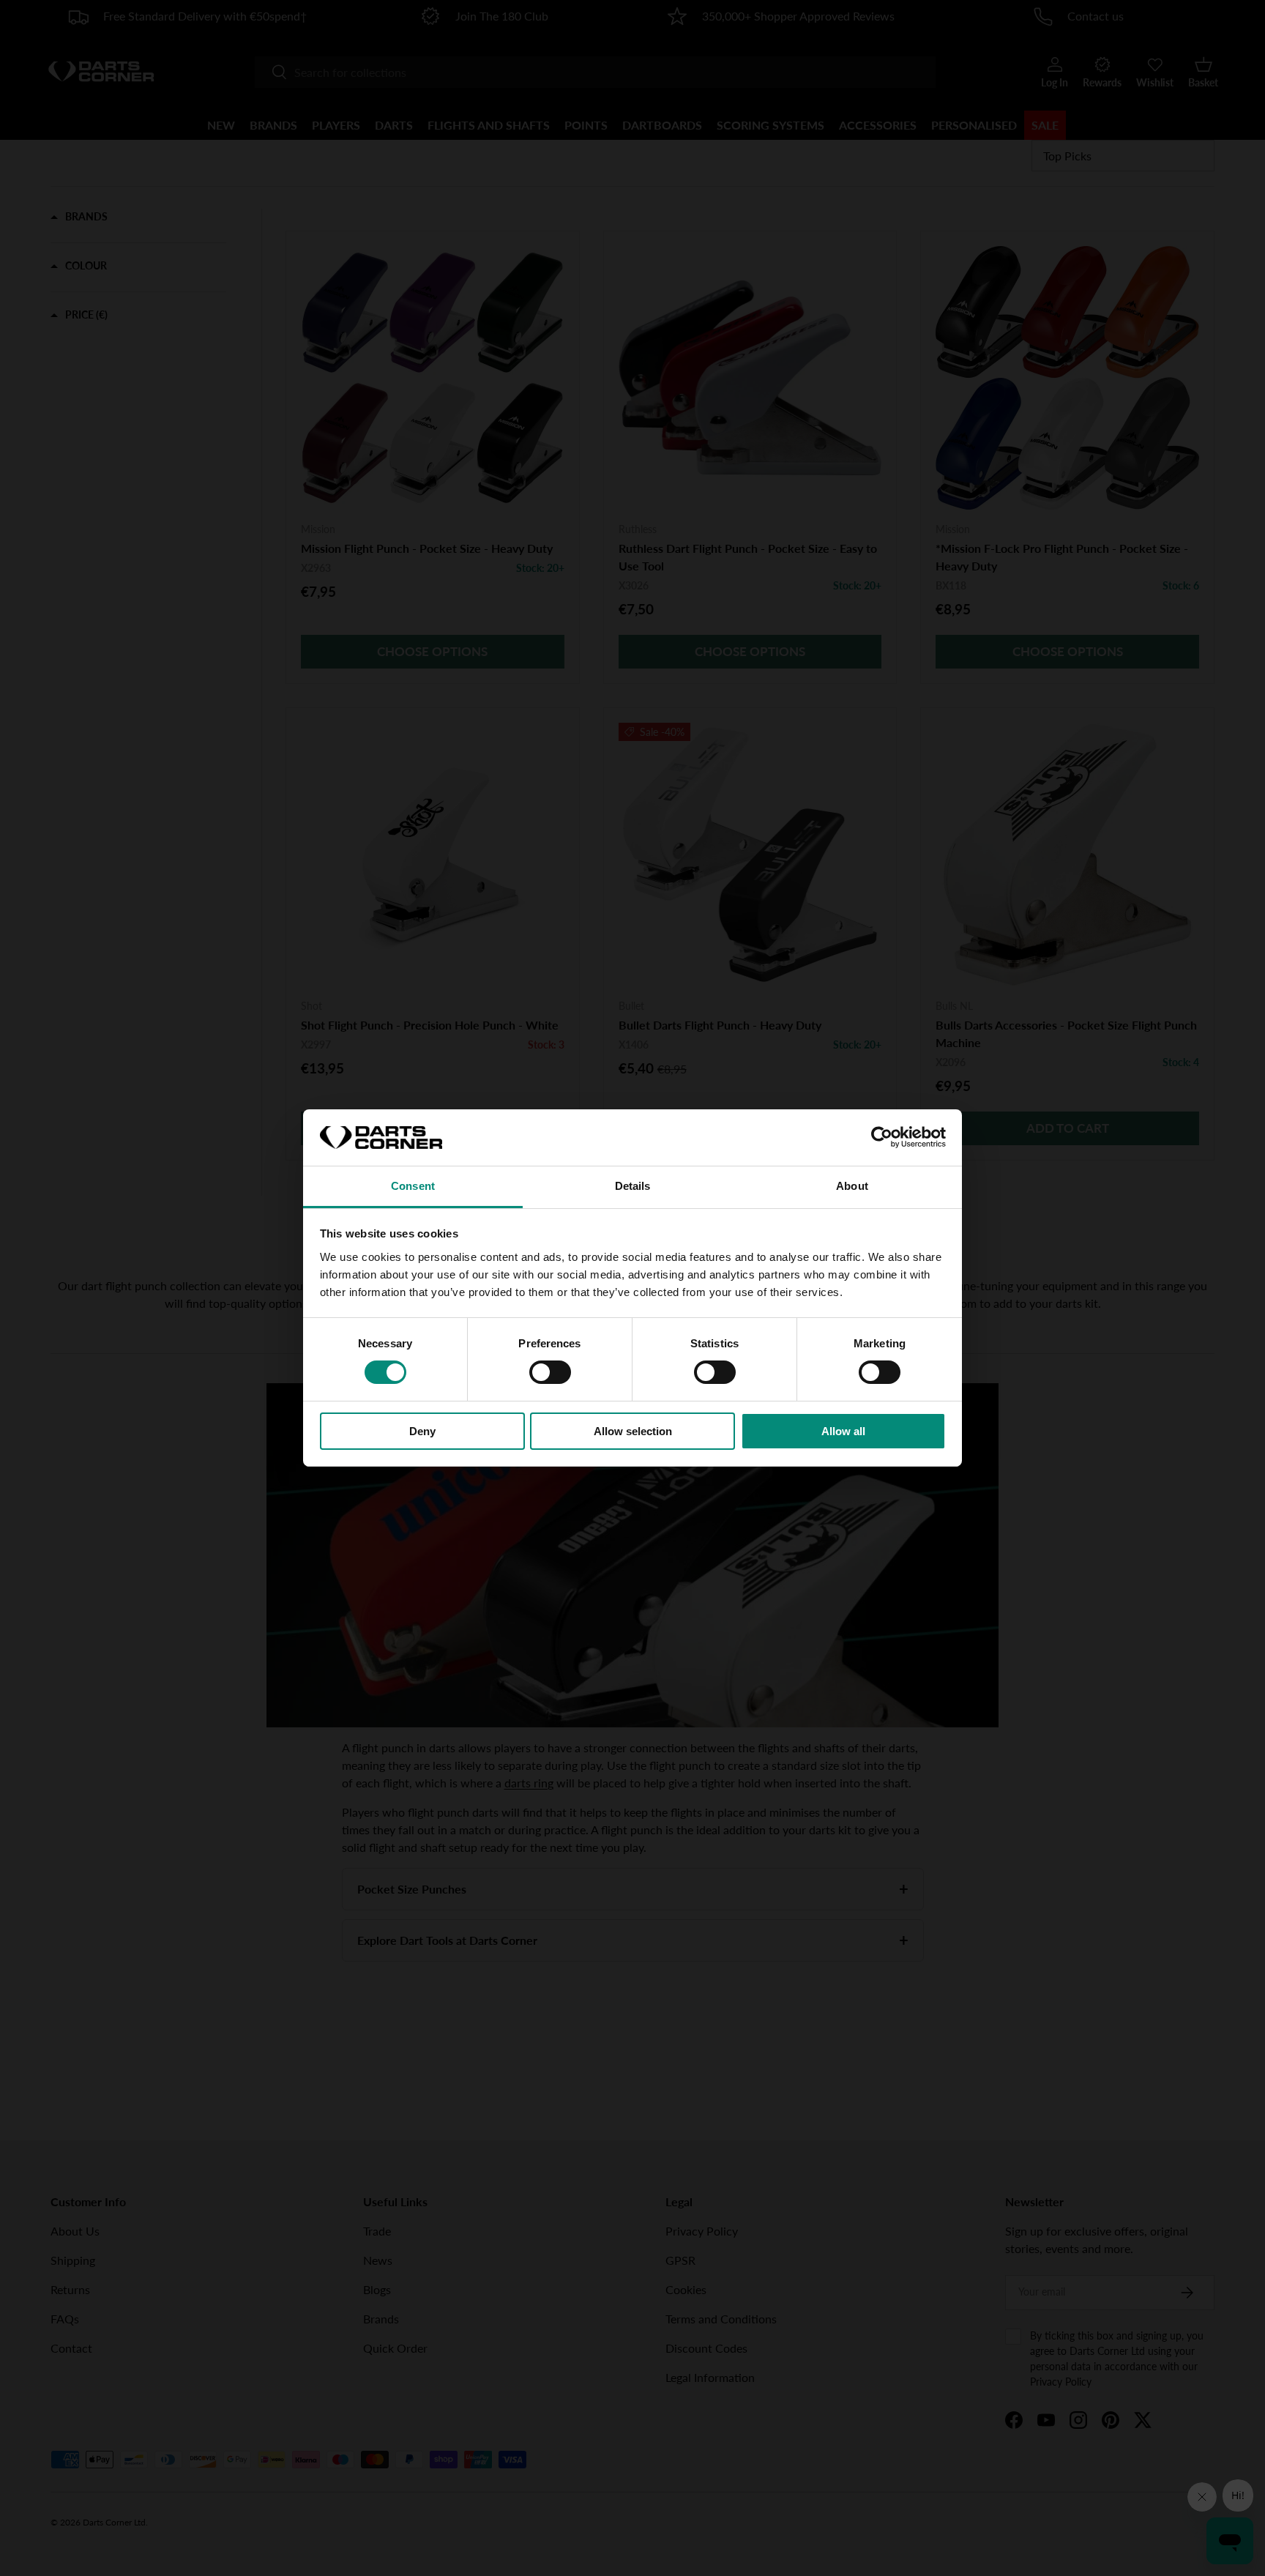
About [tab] (852, 1186)
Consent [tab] (413, 1186)
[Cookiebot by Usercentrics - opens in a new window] (882, 1137)
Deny (422, 1431)
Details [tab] (633, 1186)
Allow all (843, 1431)
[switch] (550, 1372)
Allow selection (633, 1431)
